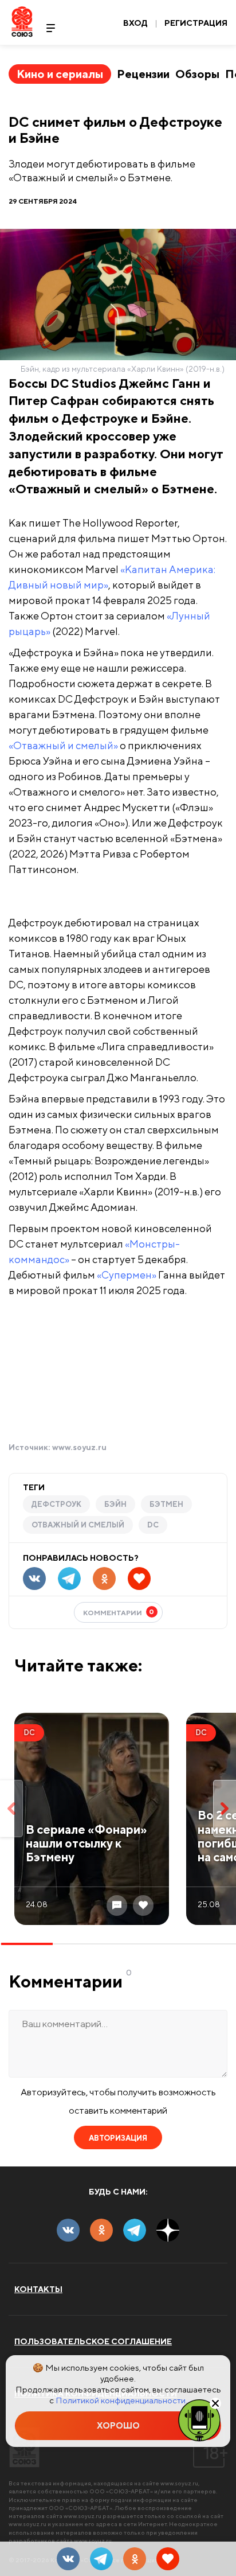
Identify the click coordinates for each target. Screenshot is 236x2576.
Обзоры (197, 74)
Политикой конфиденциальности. (121, 2400)
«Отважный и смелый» (63, 745)
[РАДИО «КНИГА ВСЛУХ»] (199, 2419)
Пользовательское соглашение (93, 2341)
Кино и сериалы (60, 74)
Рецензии (143, 74)
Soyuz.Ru (22, 22)
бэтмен (166, 1504)
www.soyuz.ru (79, 1447)
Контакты (38, 2289)
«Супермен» (127, 1275)
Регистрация (196, 23)
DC (153, 1525)
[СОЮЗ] (24, 2447)
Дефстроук (56, 1504)
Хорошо (118, 2425)
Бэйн (115, 1504)
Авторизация (118, 2138)
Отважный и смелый (78, 1525)
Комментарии (119, 1612)
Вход (135, 23)
